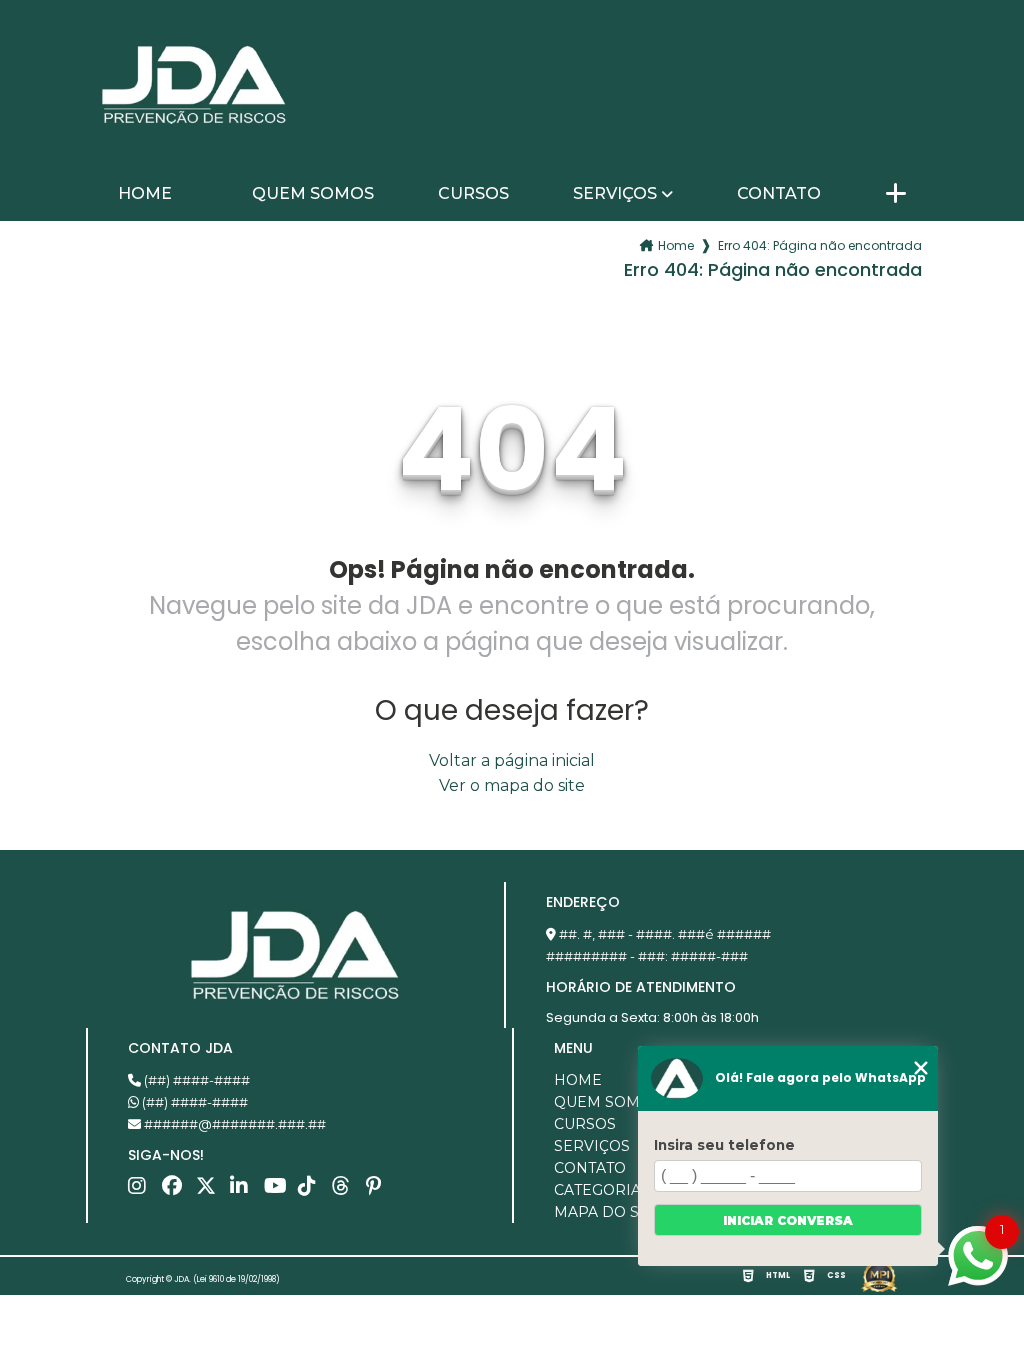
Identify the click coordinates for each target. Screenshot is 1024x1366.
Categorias (602, 1190)
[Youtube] (279, 1191)
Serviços (615, 194)
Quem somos (313, 194)
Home (145, 194)
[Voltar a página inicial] (194, 85)
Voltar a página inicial (512, 760)
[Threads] (347, 1191)
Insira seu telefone (724, 1145)
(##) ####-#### (195, 1080)
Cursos (473, 194)
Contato (779, 194)
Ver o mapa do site (512, 785)
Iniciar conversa (788, 1220)
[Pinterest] (381, 1191)
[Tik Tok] (313, 1191)
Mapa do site (608, 1212)
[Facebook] (177, 1191)
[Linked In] (245, 1191)
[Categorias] (896, 195)
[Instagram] (143, 1191)
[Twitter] (211, 1191)
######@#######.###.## (233, 1124)
